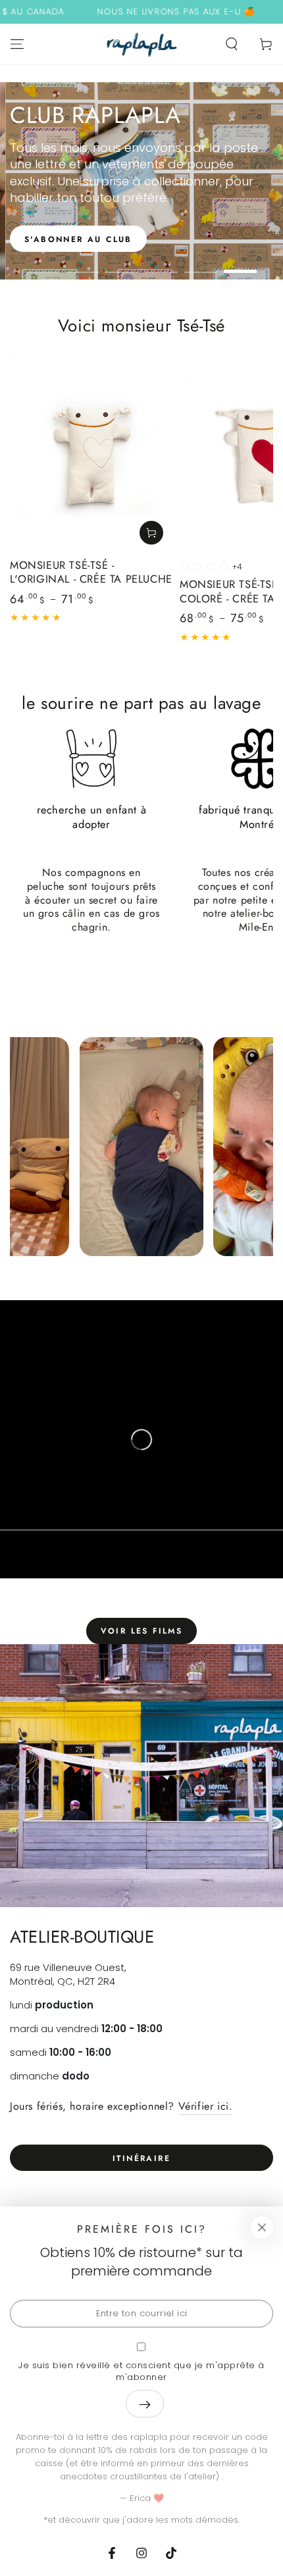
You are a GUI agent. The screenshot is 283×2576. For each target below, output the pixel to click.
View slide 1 (43, 265)
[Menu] (17, 44)
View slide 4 (161, 265)
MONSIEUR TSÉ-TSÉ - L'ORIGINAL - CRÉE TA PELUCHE (91, 572)
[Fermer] (262, 2227)
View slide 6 (240, 265)
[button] (232, 44)
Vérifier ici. (206, 2106)
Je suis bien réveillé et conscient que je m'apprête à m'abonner (141, 2371)
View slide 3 (122, 265)
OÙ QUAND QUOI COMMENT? (139, 239)
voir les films (142, 1631)
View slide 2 (82, 265)
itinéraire (141, 2158)
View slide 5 (201, 265)
